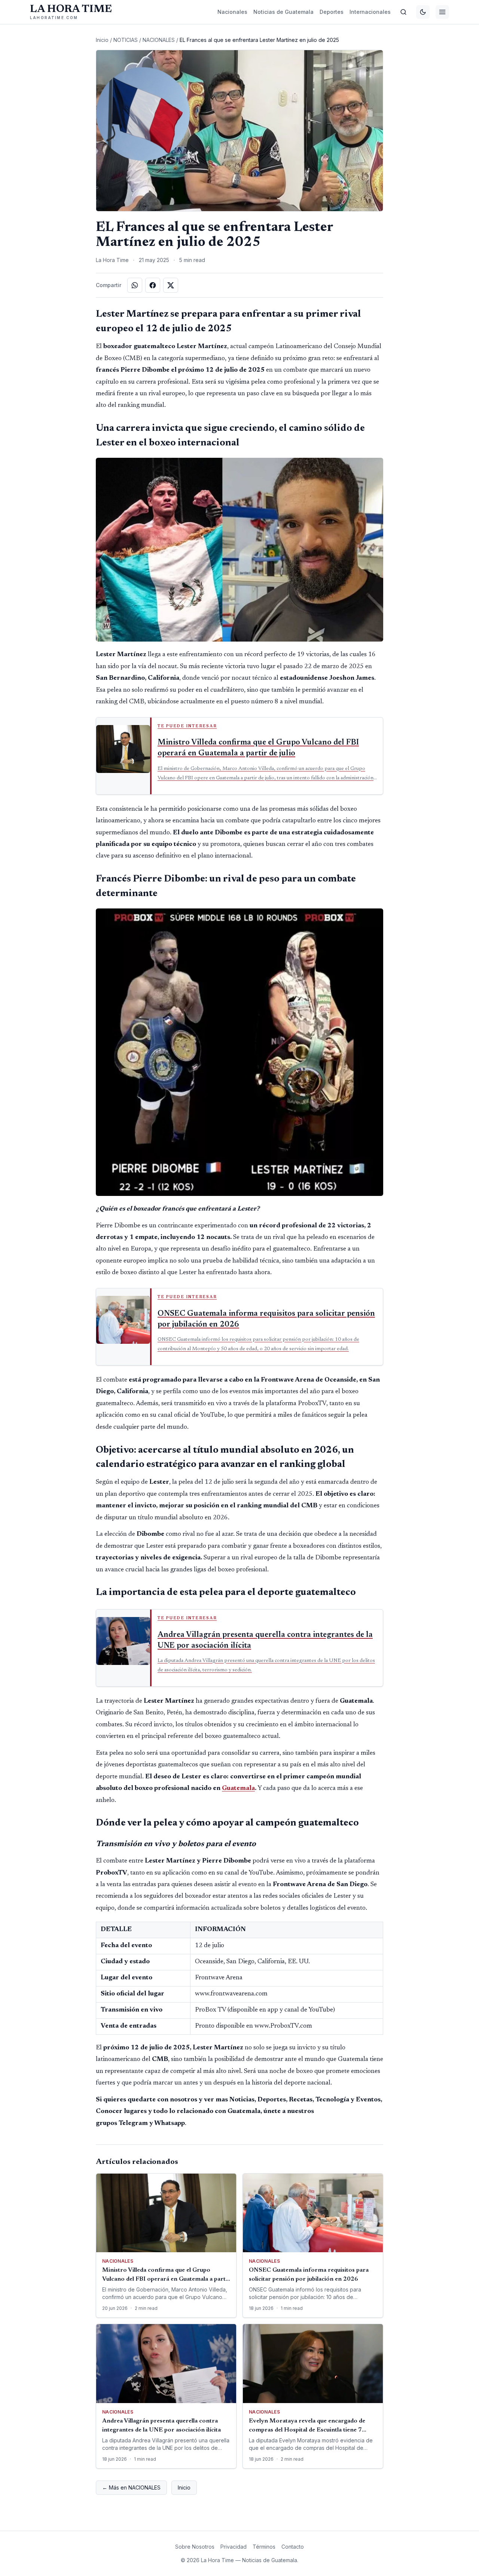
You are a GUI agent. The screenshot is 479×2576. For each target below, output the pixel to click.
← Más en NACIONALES (131, 2487)
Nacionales (232, 12)
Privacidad (234, 2547)
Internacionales (370, 12)
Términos (264, 2547)
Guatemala (238, 1788)
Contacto (293, 2547)
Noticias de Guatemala (283, 12)
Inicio (102, 40)
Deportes (332, 12)
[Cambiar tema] (423, 12)
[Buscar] (403, 12)
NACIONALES (159, 40)
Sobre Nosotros (195, 2547)
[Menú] (442, 12)
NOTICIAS (126, 40)
